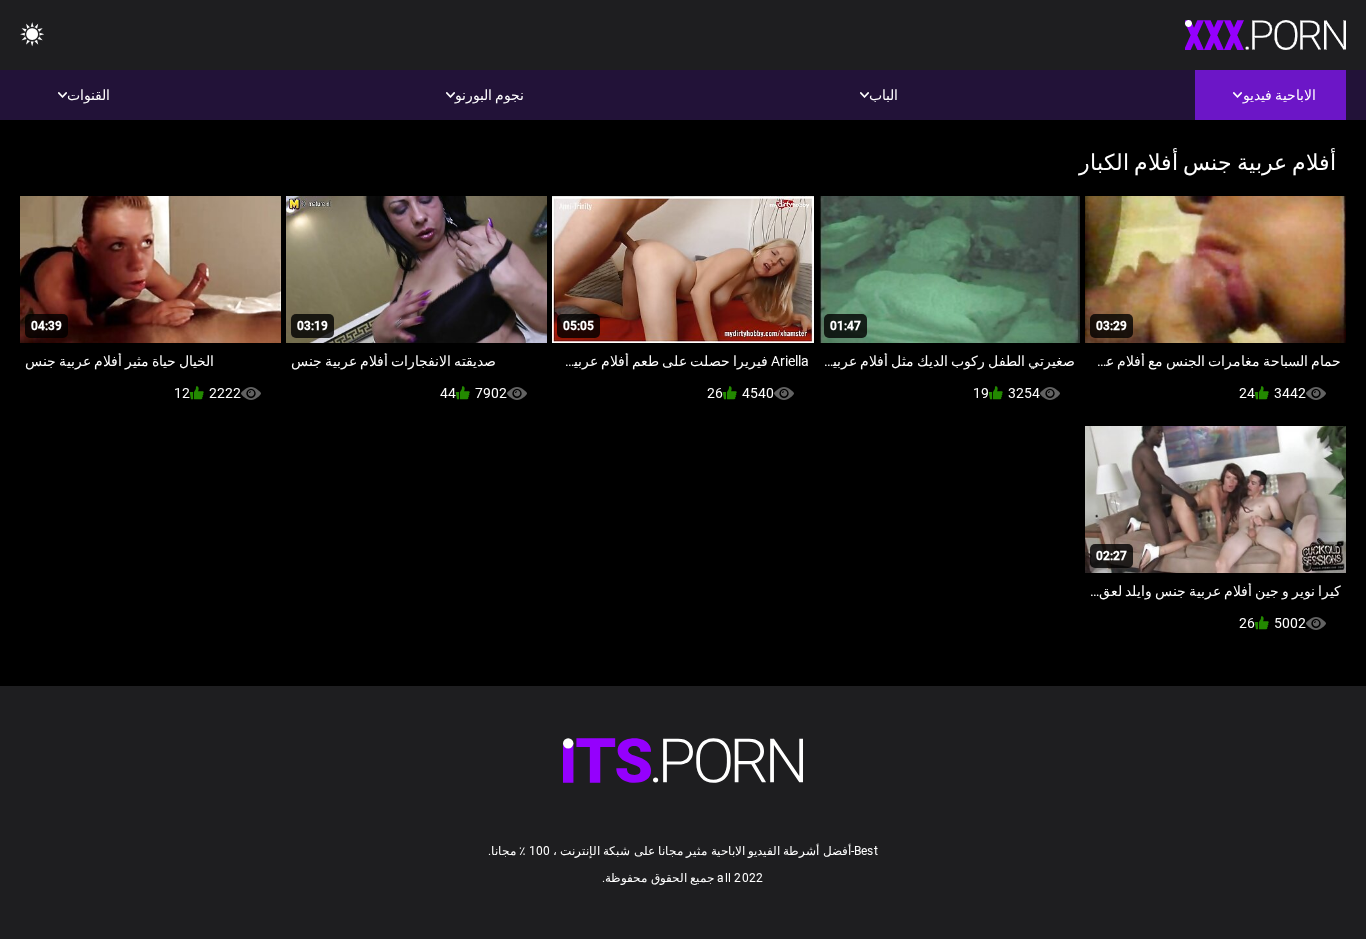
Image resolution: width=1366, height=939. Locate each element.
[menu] (32, 35)
